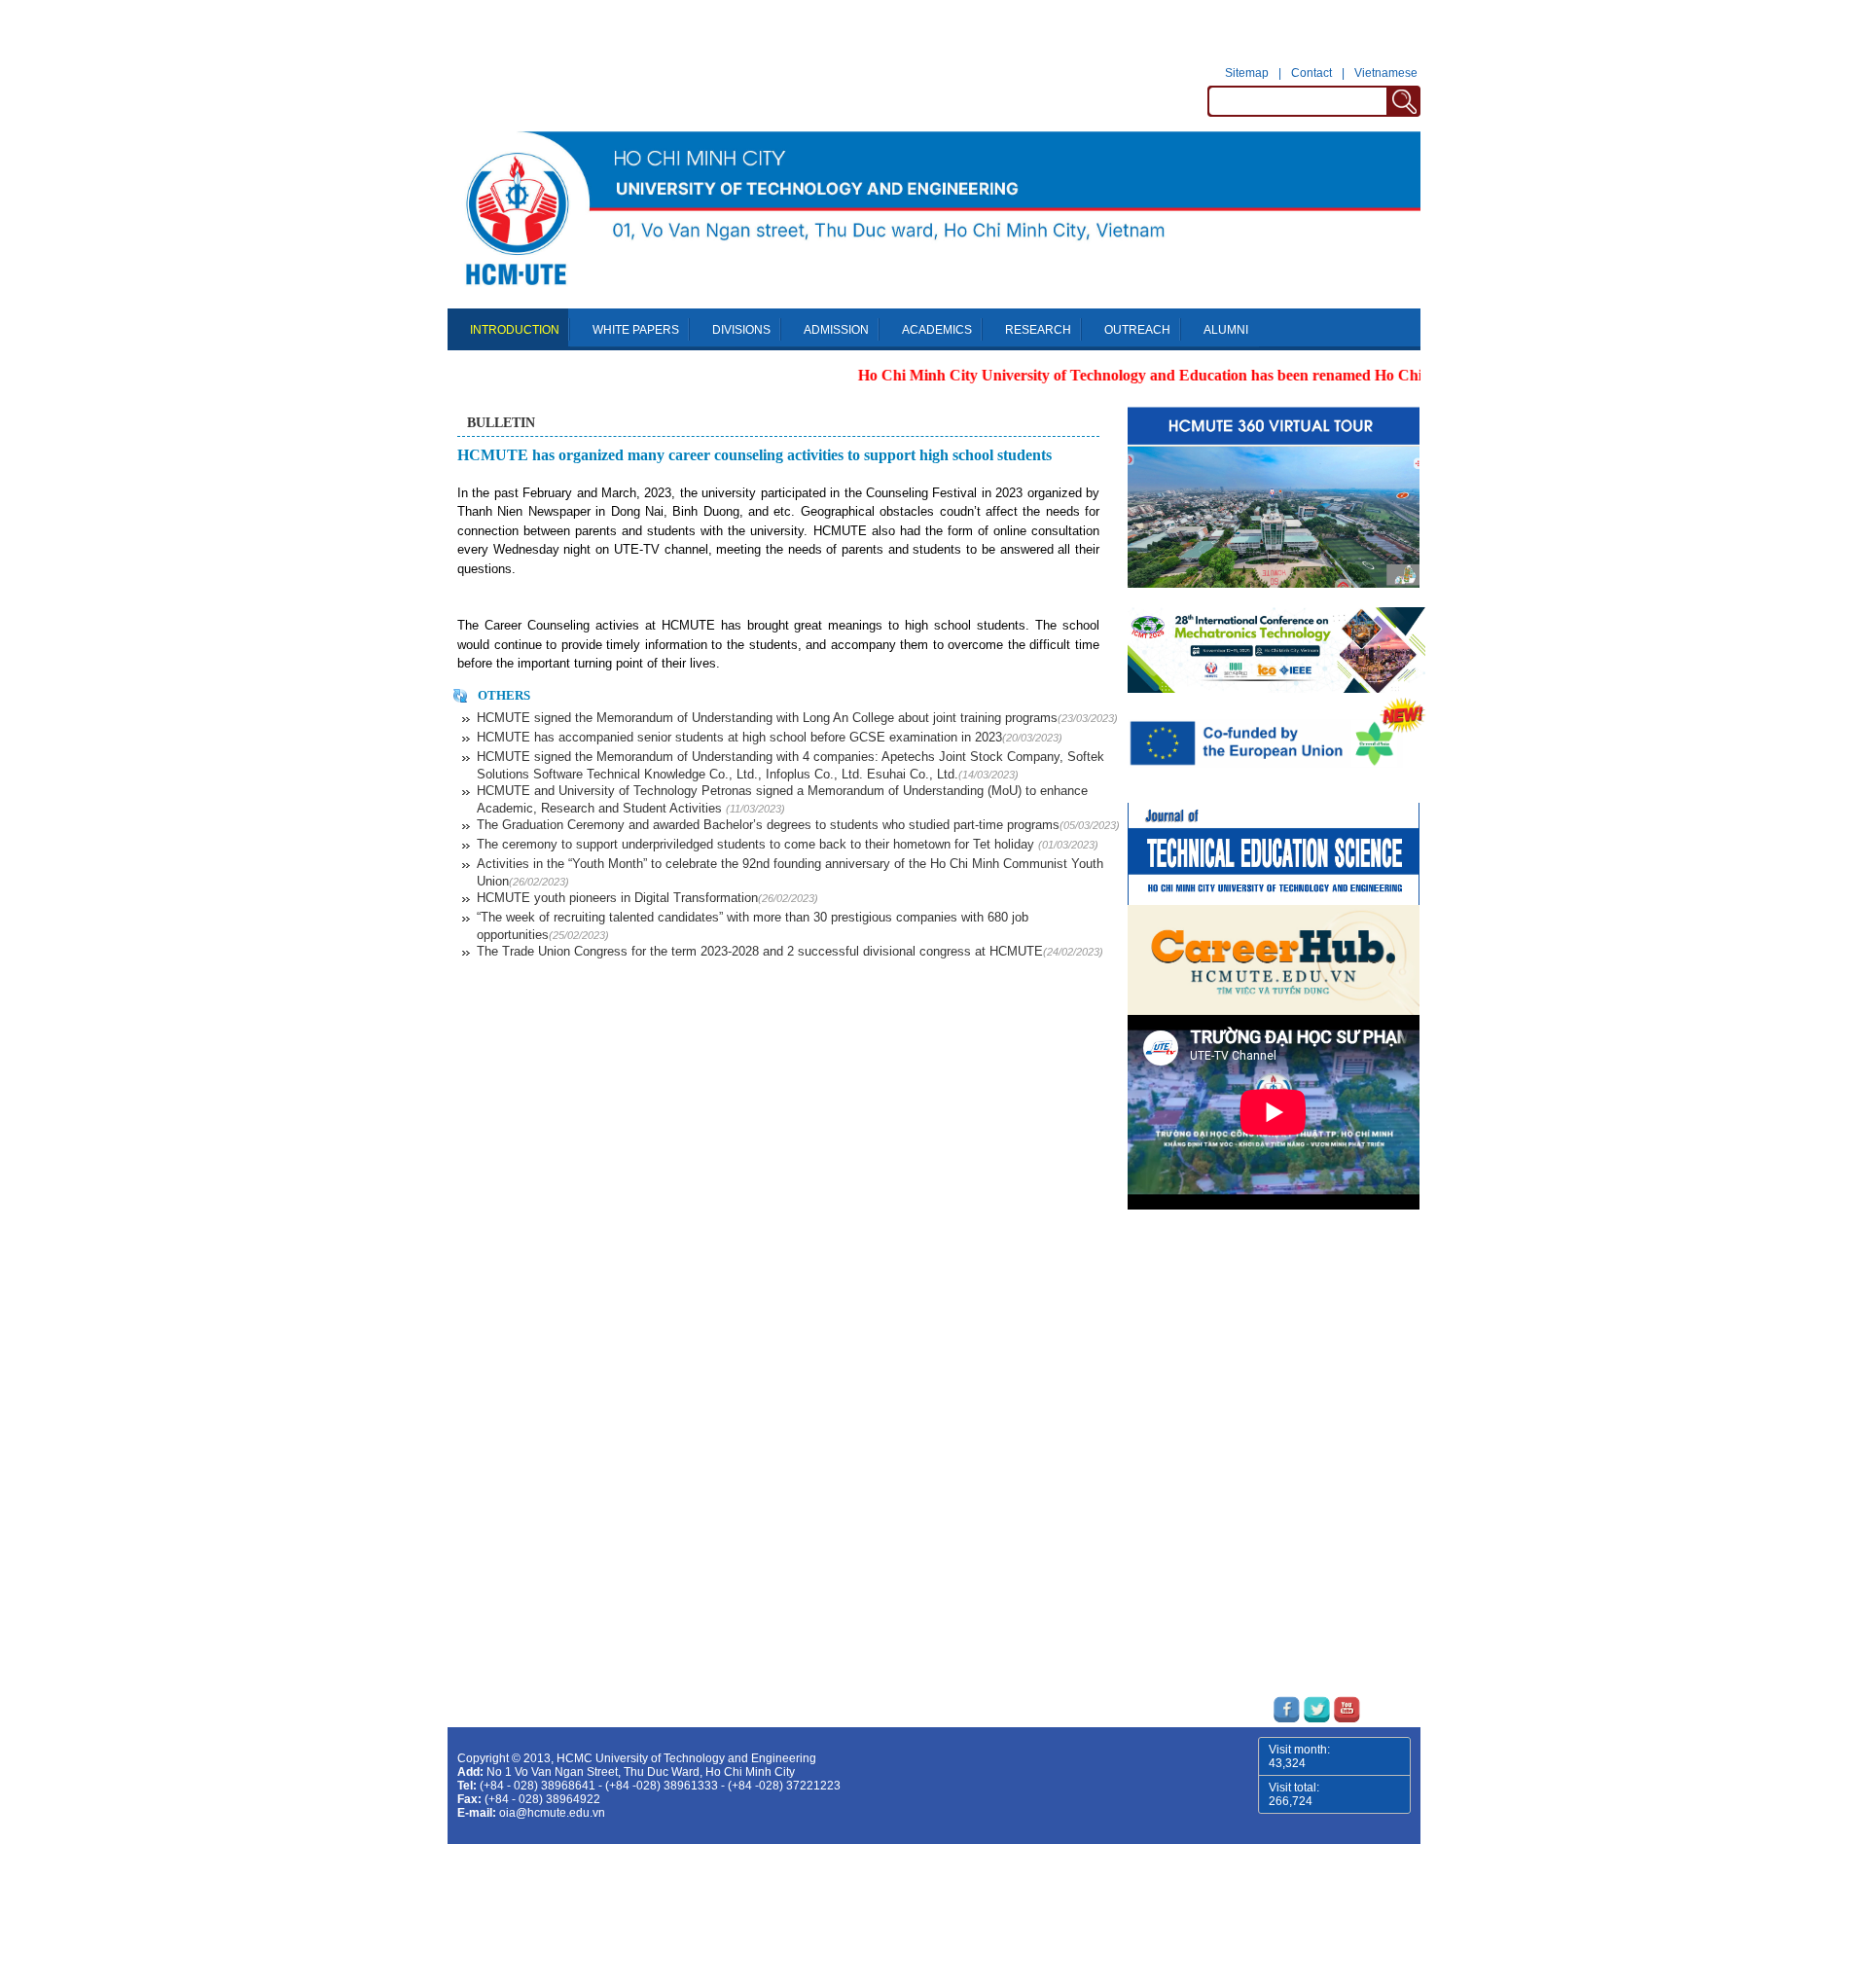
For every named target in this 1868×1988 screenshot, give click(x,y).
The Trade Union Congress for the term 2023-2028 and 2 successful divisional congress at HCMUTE (790, 951)
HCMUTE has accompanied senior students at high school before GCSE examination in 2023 (770, 737)
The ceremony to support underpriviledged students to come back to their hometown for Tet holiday (788, 844)
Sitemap (1247, 73)
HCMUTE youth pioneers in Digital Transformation (647, 898)
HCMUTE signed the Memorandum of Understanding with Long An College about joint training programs (797, 718)
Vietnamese (1386, 73)
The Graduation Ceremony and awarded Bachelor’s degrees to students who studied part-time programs (798, 825)
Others (504, 695)
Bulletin (501, 423)
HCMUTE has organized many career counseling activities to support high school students (754, 455)
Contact (1311, 73)
